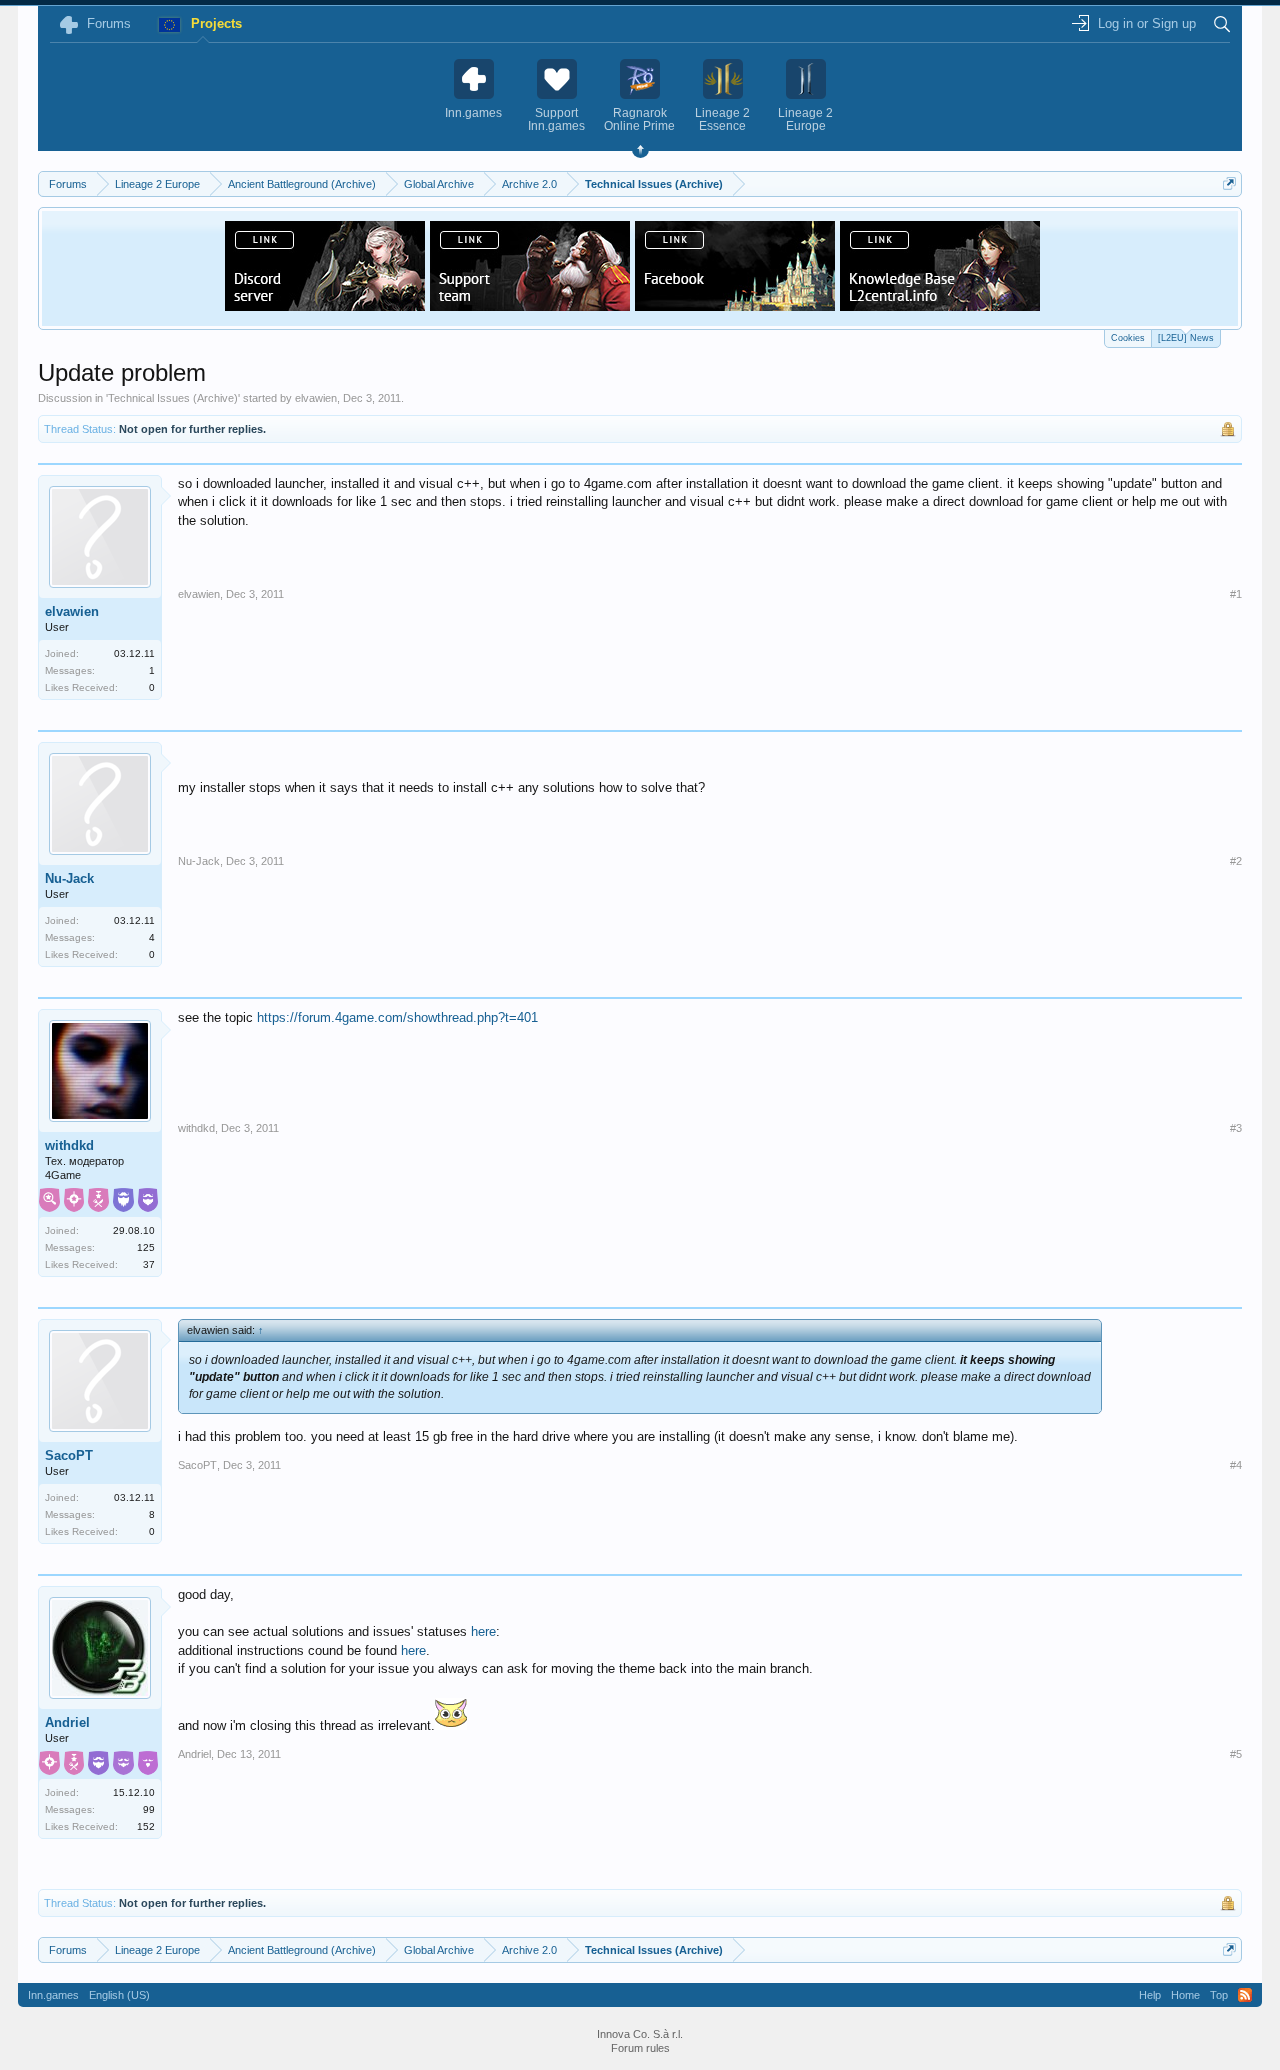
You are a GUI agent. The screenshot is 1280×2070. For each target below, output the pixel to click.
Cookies (1128, 338)
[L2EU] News (1186, 338)
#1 (1236, 594)
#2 (1236, 861)
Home (1185, 1995)
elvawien (316, 398)
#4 (1236, 1465)
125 (146, 1247)
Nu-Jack (69, 878)
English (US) (119, 1995)
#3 (1236, 1128)
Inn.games (53, 1995)
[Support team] (530, 305)
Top (1219, 1995)
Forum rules (640, 2048)
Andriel (67, 1722)
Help (1150, 1995)
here (483, 1631)
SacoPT (69, 1455)
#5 (1236, 1754)
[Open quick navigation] (1229, 183)
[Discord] (325, 305)
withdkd (69, 1145)
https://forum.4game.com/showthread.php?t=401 (397, 1017)
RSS (1245, 1995)
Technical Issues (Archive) (173, 398)
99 (149, 1809)
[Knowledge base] (940, 305)
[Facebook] (735, 305)
